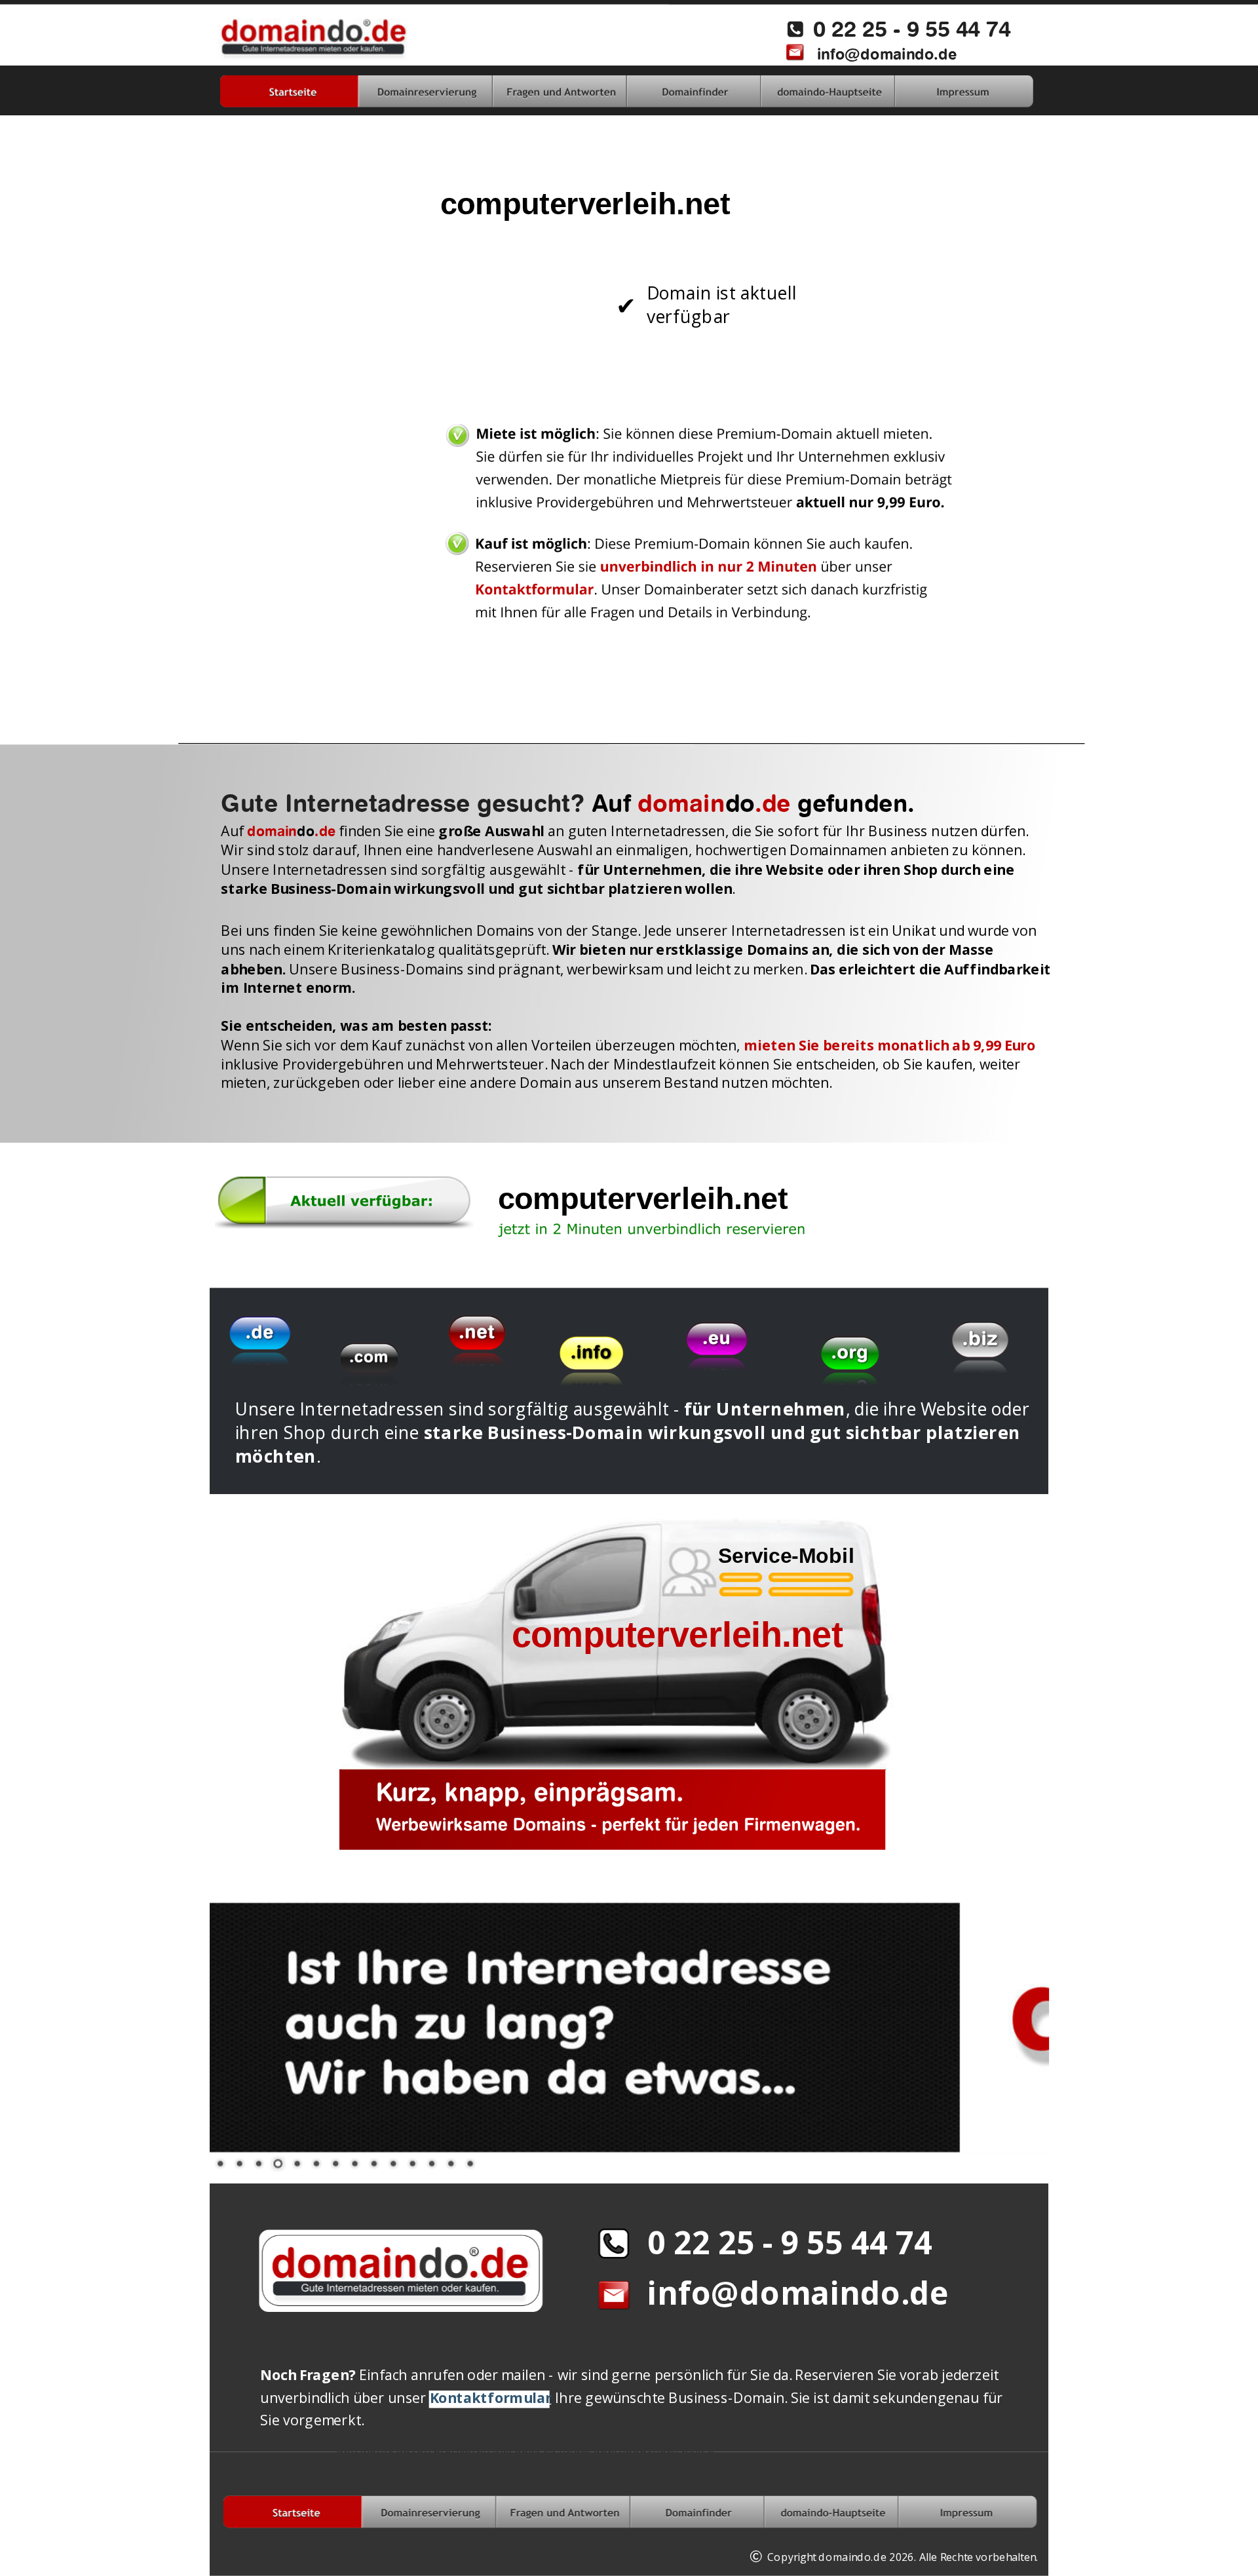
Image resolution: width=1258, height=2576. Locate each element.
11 (411, 2162)
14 (469, 2162)
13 (450, 2162)
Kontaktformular (490, 2397)
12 (431, 2162)
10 (392, 2162)
